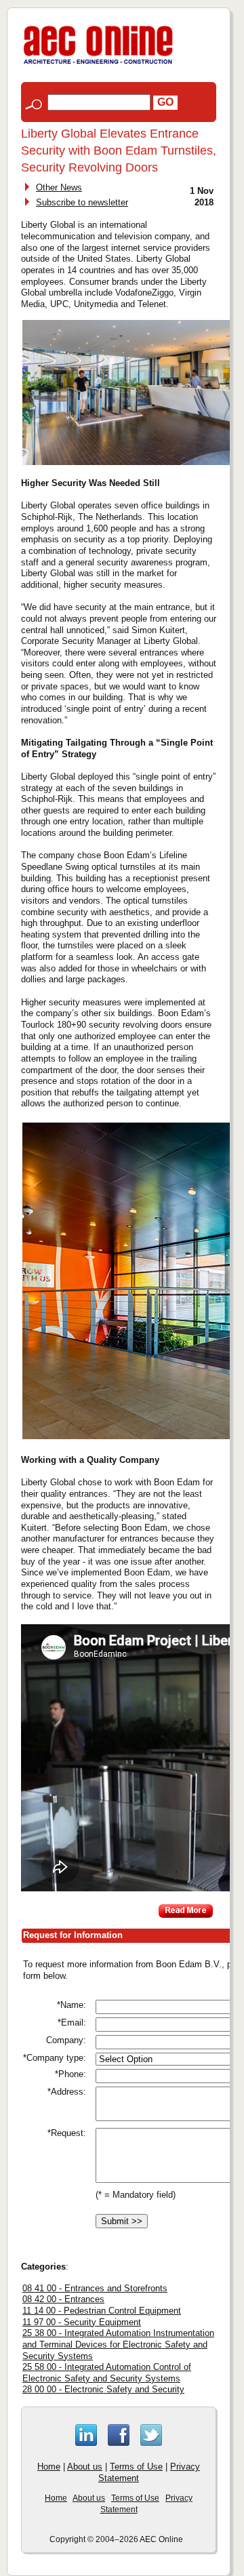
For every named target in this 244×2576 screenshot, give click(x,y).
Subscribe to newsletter (82, 202)
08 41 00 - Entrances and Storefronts (95, 2288)
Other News (59, 187)
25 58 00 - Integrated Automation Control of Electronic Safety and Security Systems (107, 2373)
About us (85, 2467)
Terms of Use (136, 2467)
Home (49, 2467)
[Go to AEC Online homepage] (98, 64)
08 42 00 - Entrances (63, 2299)
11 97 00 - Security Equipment (82, 2322)
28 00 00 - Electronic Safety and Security (103, 2389)
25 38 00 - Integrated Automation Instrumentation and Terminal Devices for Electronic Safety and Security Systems (118, 2344)
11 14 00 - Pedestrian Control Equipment (102, 2311)
